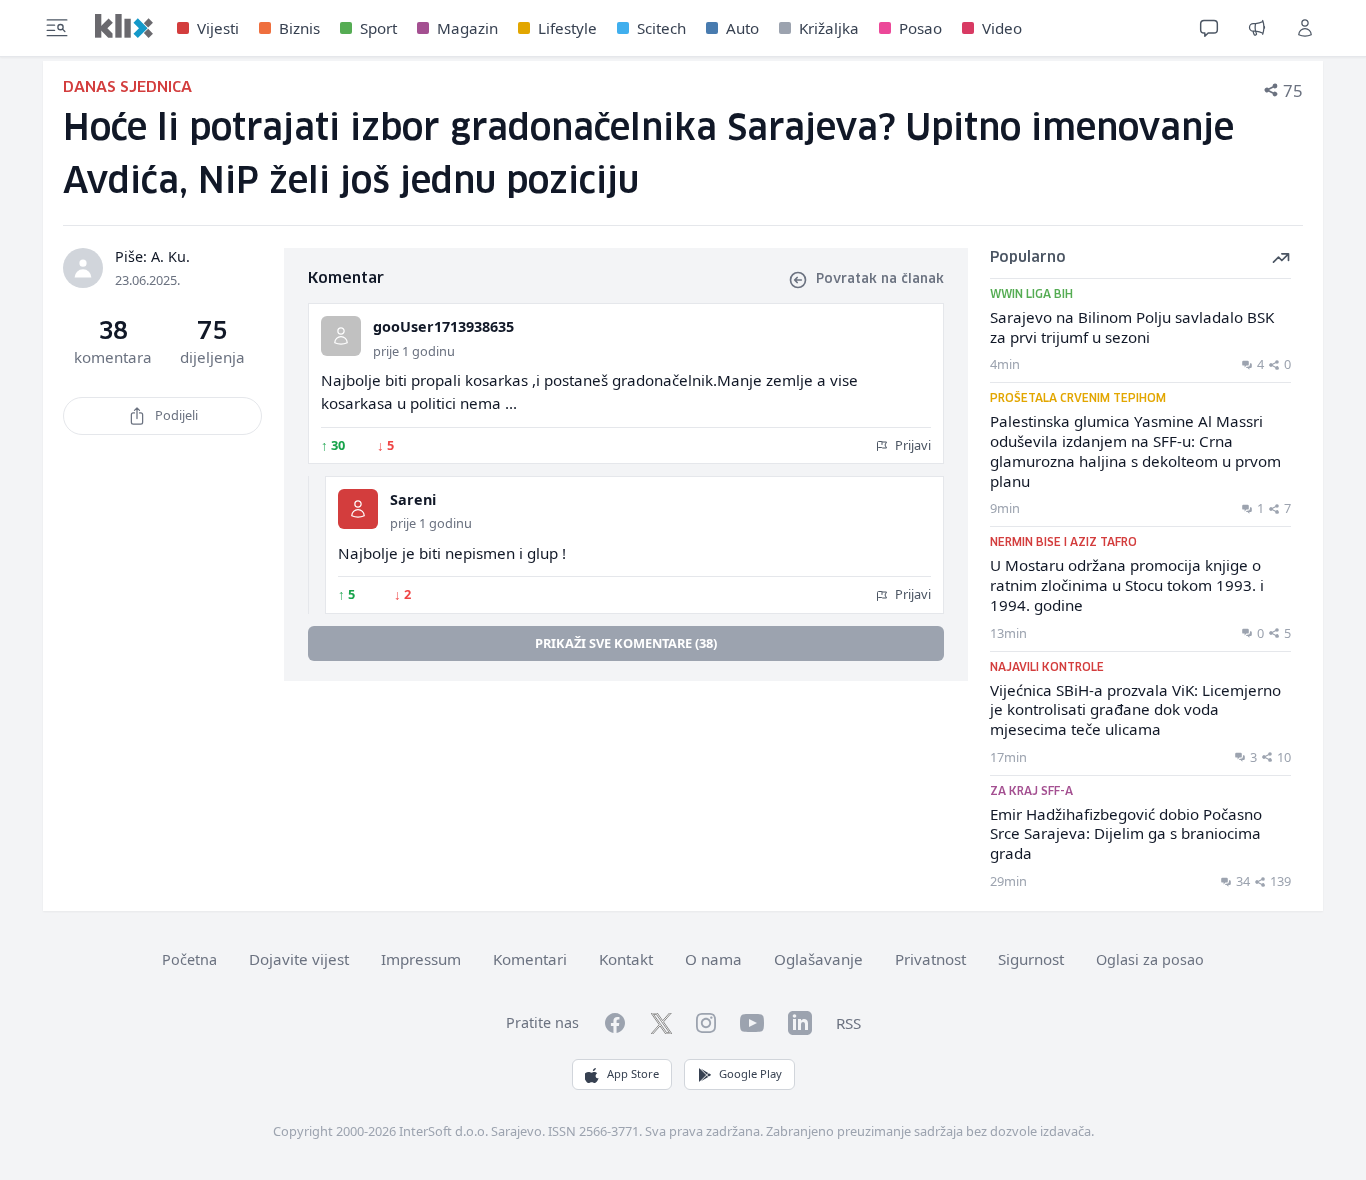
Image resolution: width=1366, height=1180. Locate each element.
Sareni (413, 499)
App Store (633, 1073)
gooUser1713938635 (443, 326)
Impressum (421, 959)
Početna (189, 959)
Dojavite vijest (299, 959)
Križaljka (829, 28)
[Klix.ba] (124, 26)
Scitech (661, 28)
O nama (713, 959)
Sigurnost (1031, 959)
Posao (920, 28)
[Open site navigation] (57, 28)
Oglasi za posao (1150, 959)
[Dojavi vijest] (1257, 28)
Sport (378, 28)
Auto (742, 28)
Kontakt (626, 959)
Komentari (530, 959)
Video (1002, 28)
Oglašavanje (818, 959)
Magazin (467, 28)
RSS (848, 1023)
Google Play (750, 1073)
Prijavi (911, 445)
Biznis (299, 28)
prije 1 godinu (414, 351)
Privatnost (930, 959)
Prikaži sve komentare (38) (626, 643)
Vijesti (218, 28)
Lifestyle (567, 28)
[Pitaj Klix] (1209, 28)
